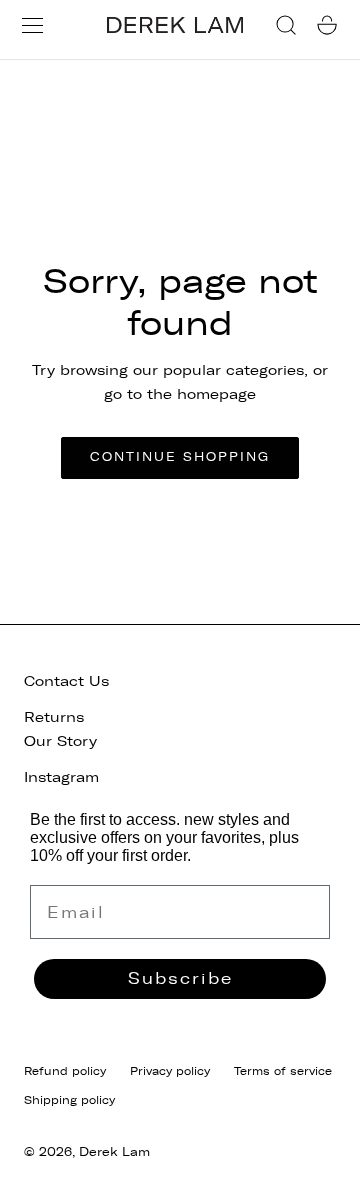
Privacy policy (170, 1071)
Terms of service (283, 1071)
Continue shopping (180, 457)
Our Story (60, 741)
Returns (54, 717)
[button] (32, 25)
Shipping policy (69, 1100)
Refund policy (65, 1071)
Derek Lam (114, 1152)
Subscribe (180, 978)
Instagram (61, 777)
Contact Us (66, 681)
